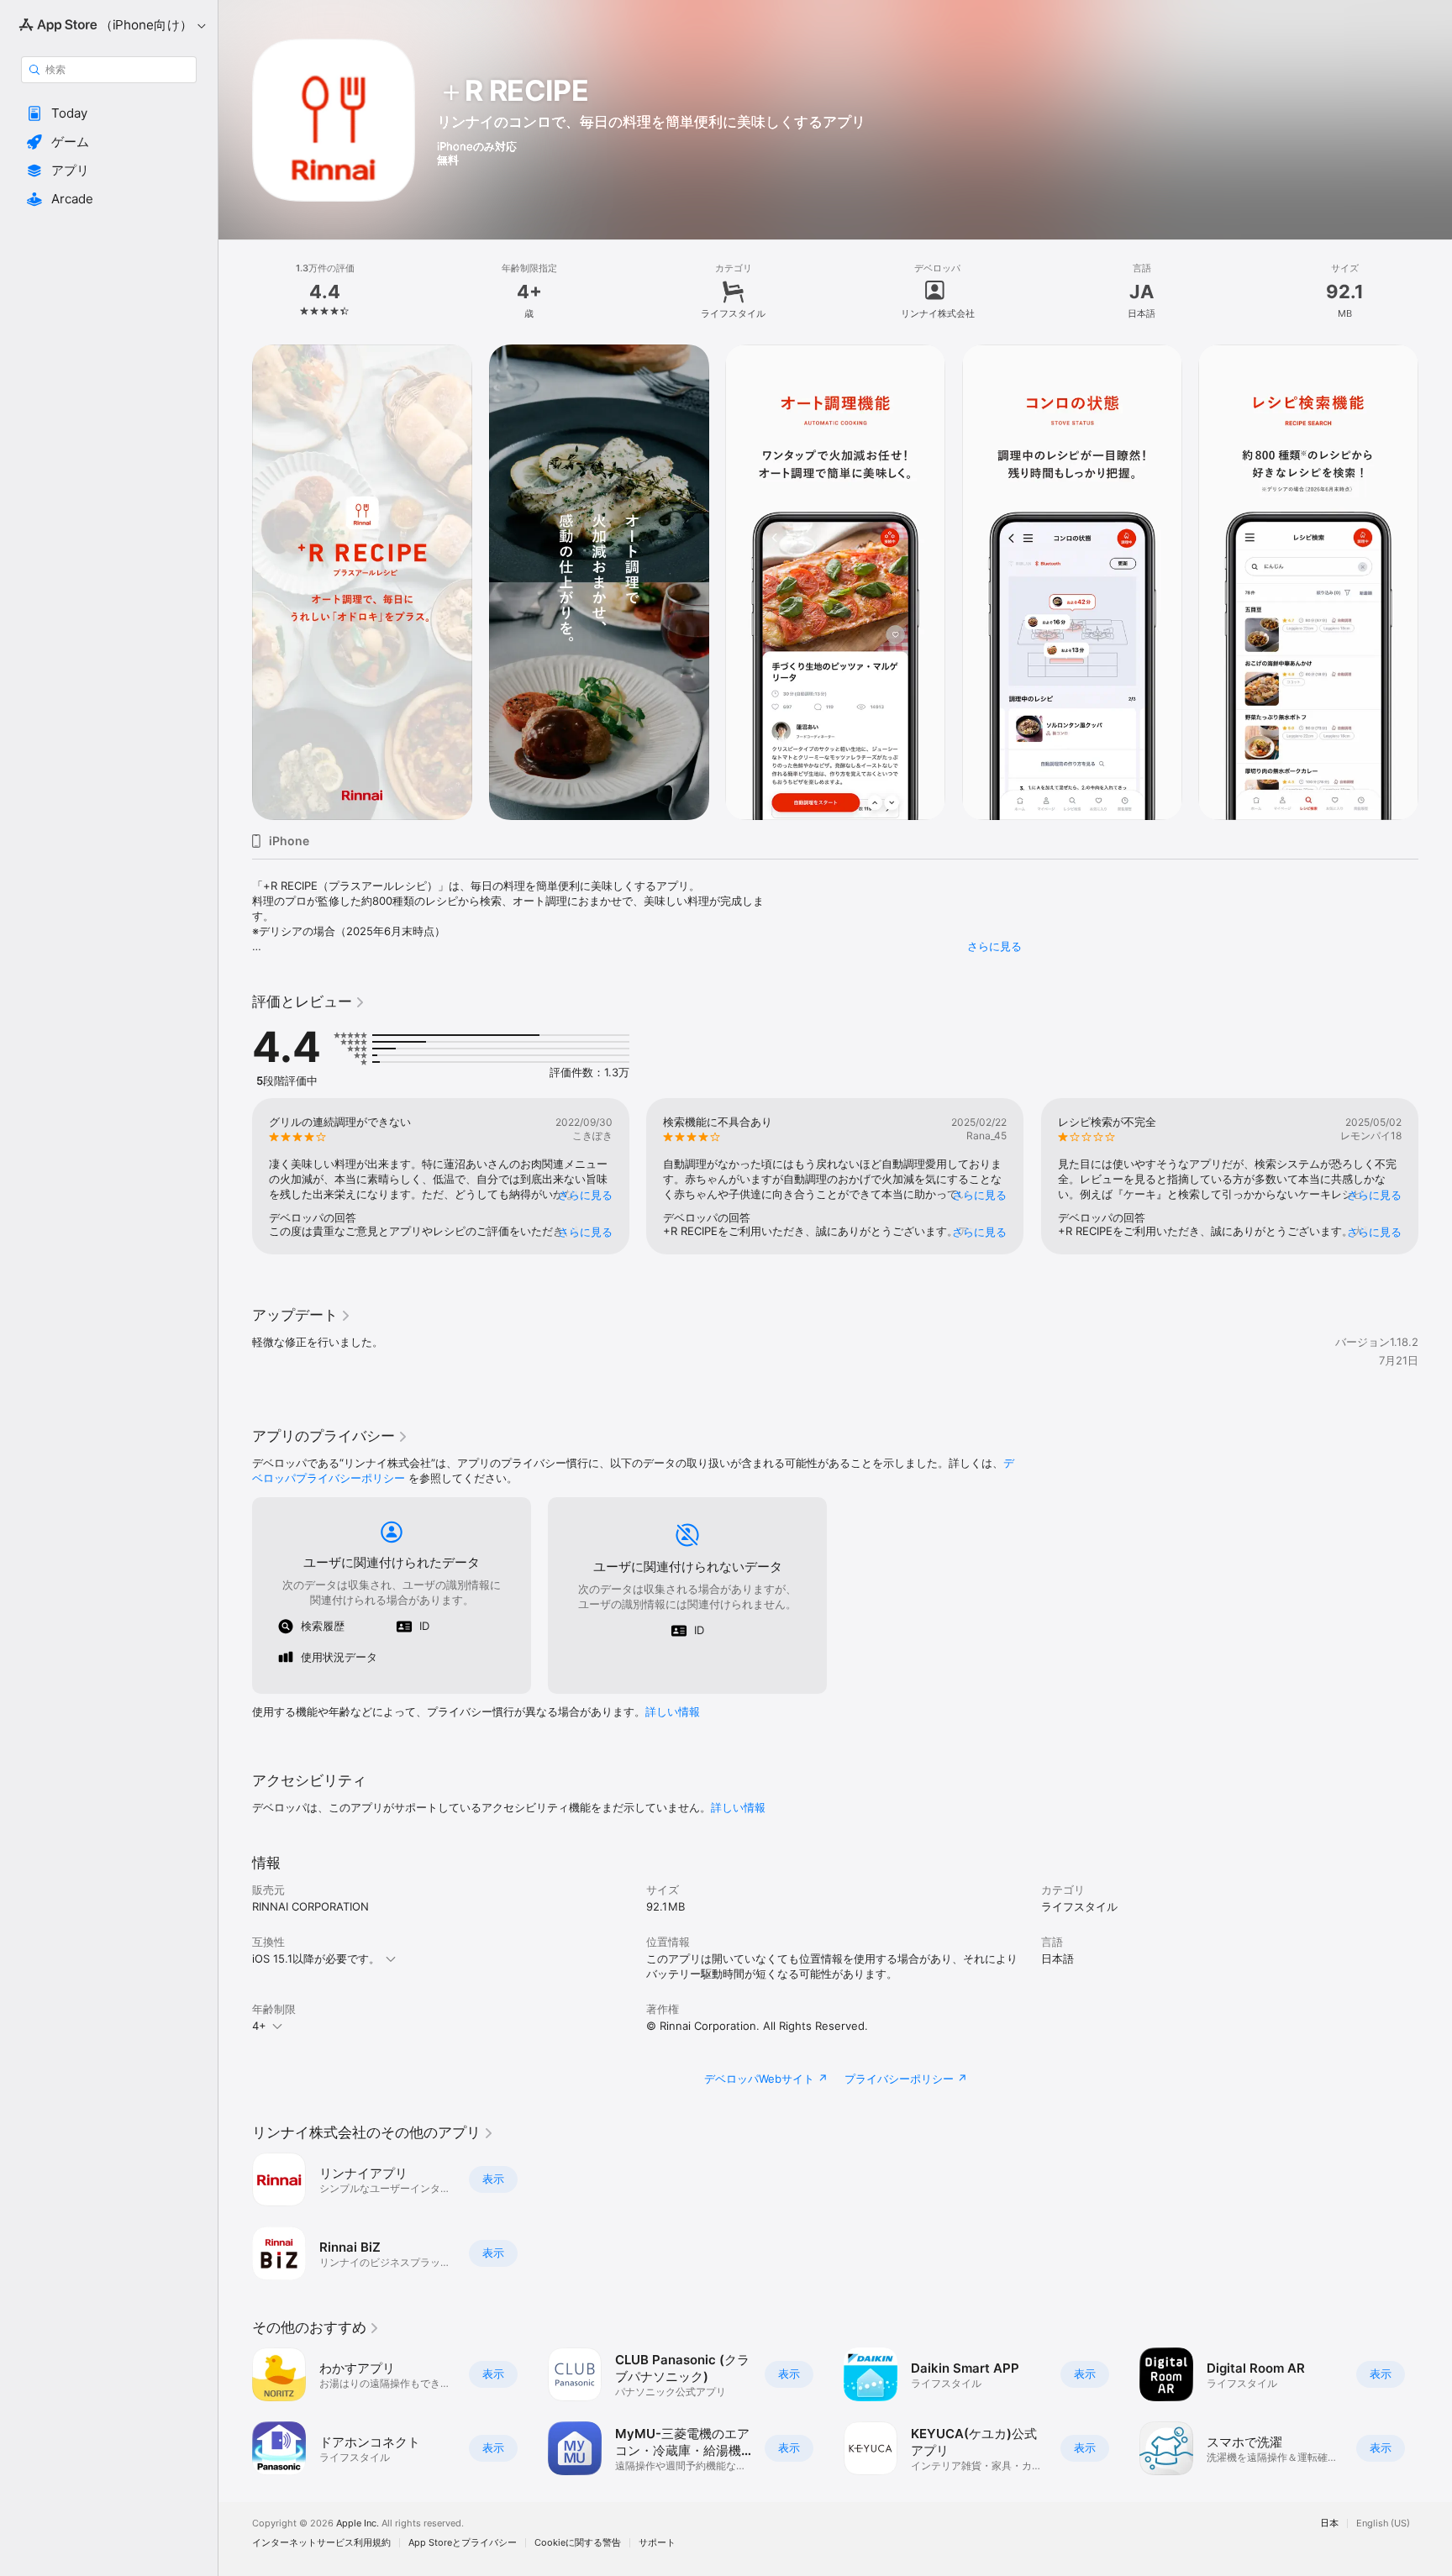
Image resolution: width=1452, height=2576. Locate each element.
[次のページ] (1435, 582)
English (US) (1383, 2523)
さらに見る (994, 946)
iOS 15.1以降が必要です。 (316, 1958)
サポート (657, 2543)
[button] (109, 113)
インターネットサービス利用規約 (321, 2543)
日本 (1329, 2523)
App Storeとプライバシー (463, 2543)
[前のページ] (235, 582)
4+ (259, 2026)
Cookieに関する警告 (578, 2543)
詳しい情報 (673, 1711)
